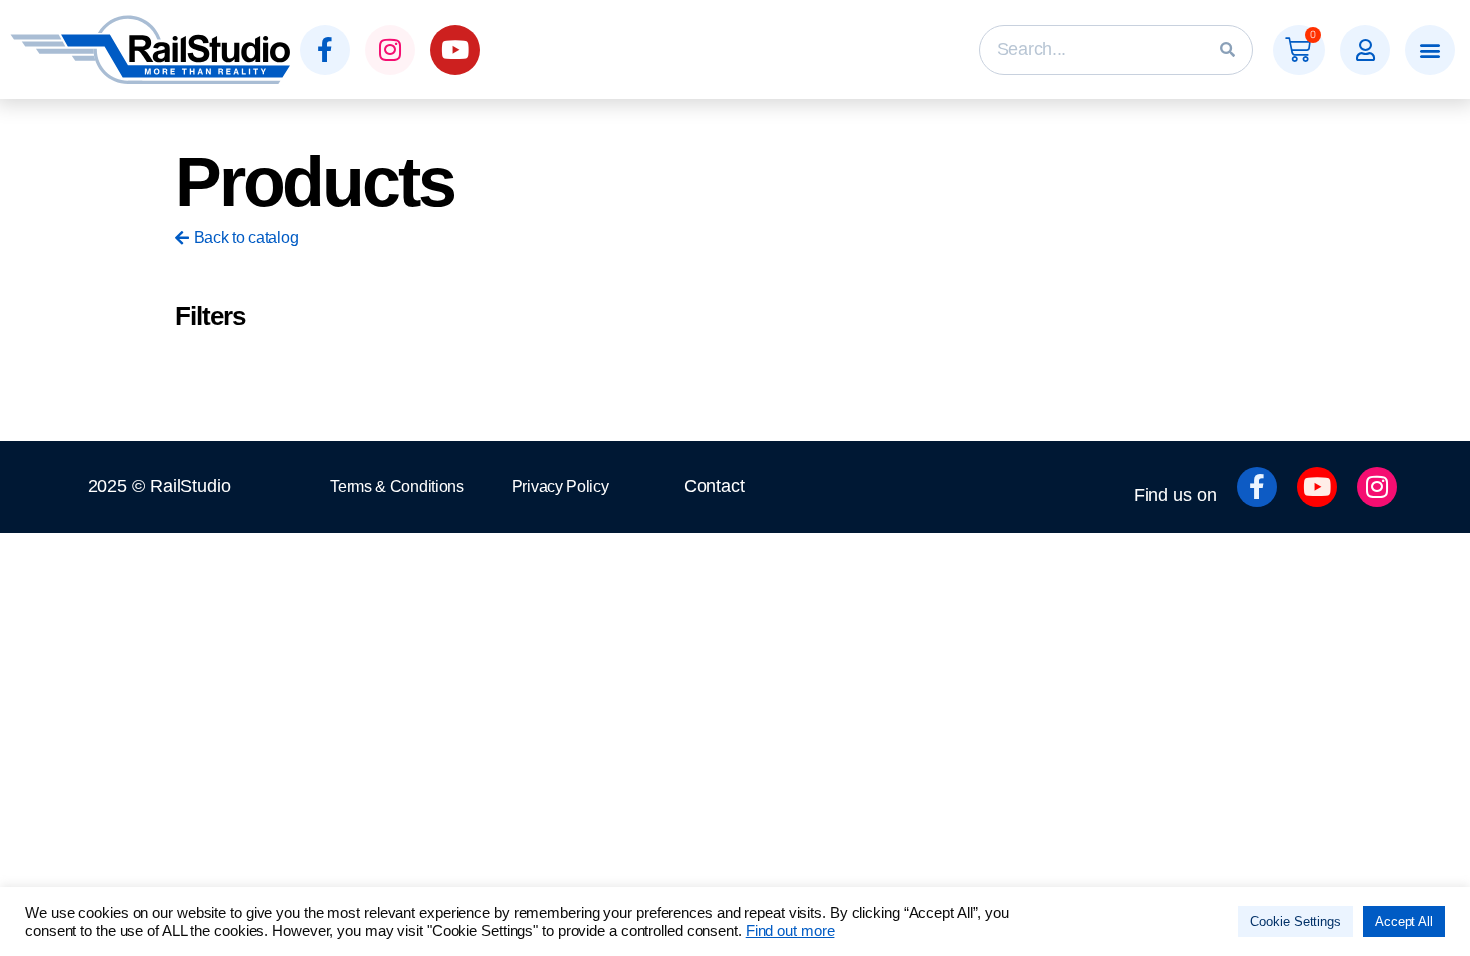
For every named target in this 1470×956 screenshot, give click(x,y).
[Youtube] (455, 50)
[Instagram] (390, 50)
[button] (1365, 50)
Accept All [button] (1404, 921)
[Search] (1227, 50)
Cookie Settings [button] (1295, 921)
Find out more (790, 931)
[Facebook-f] (325, 50)
